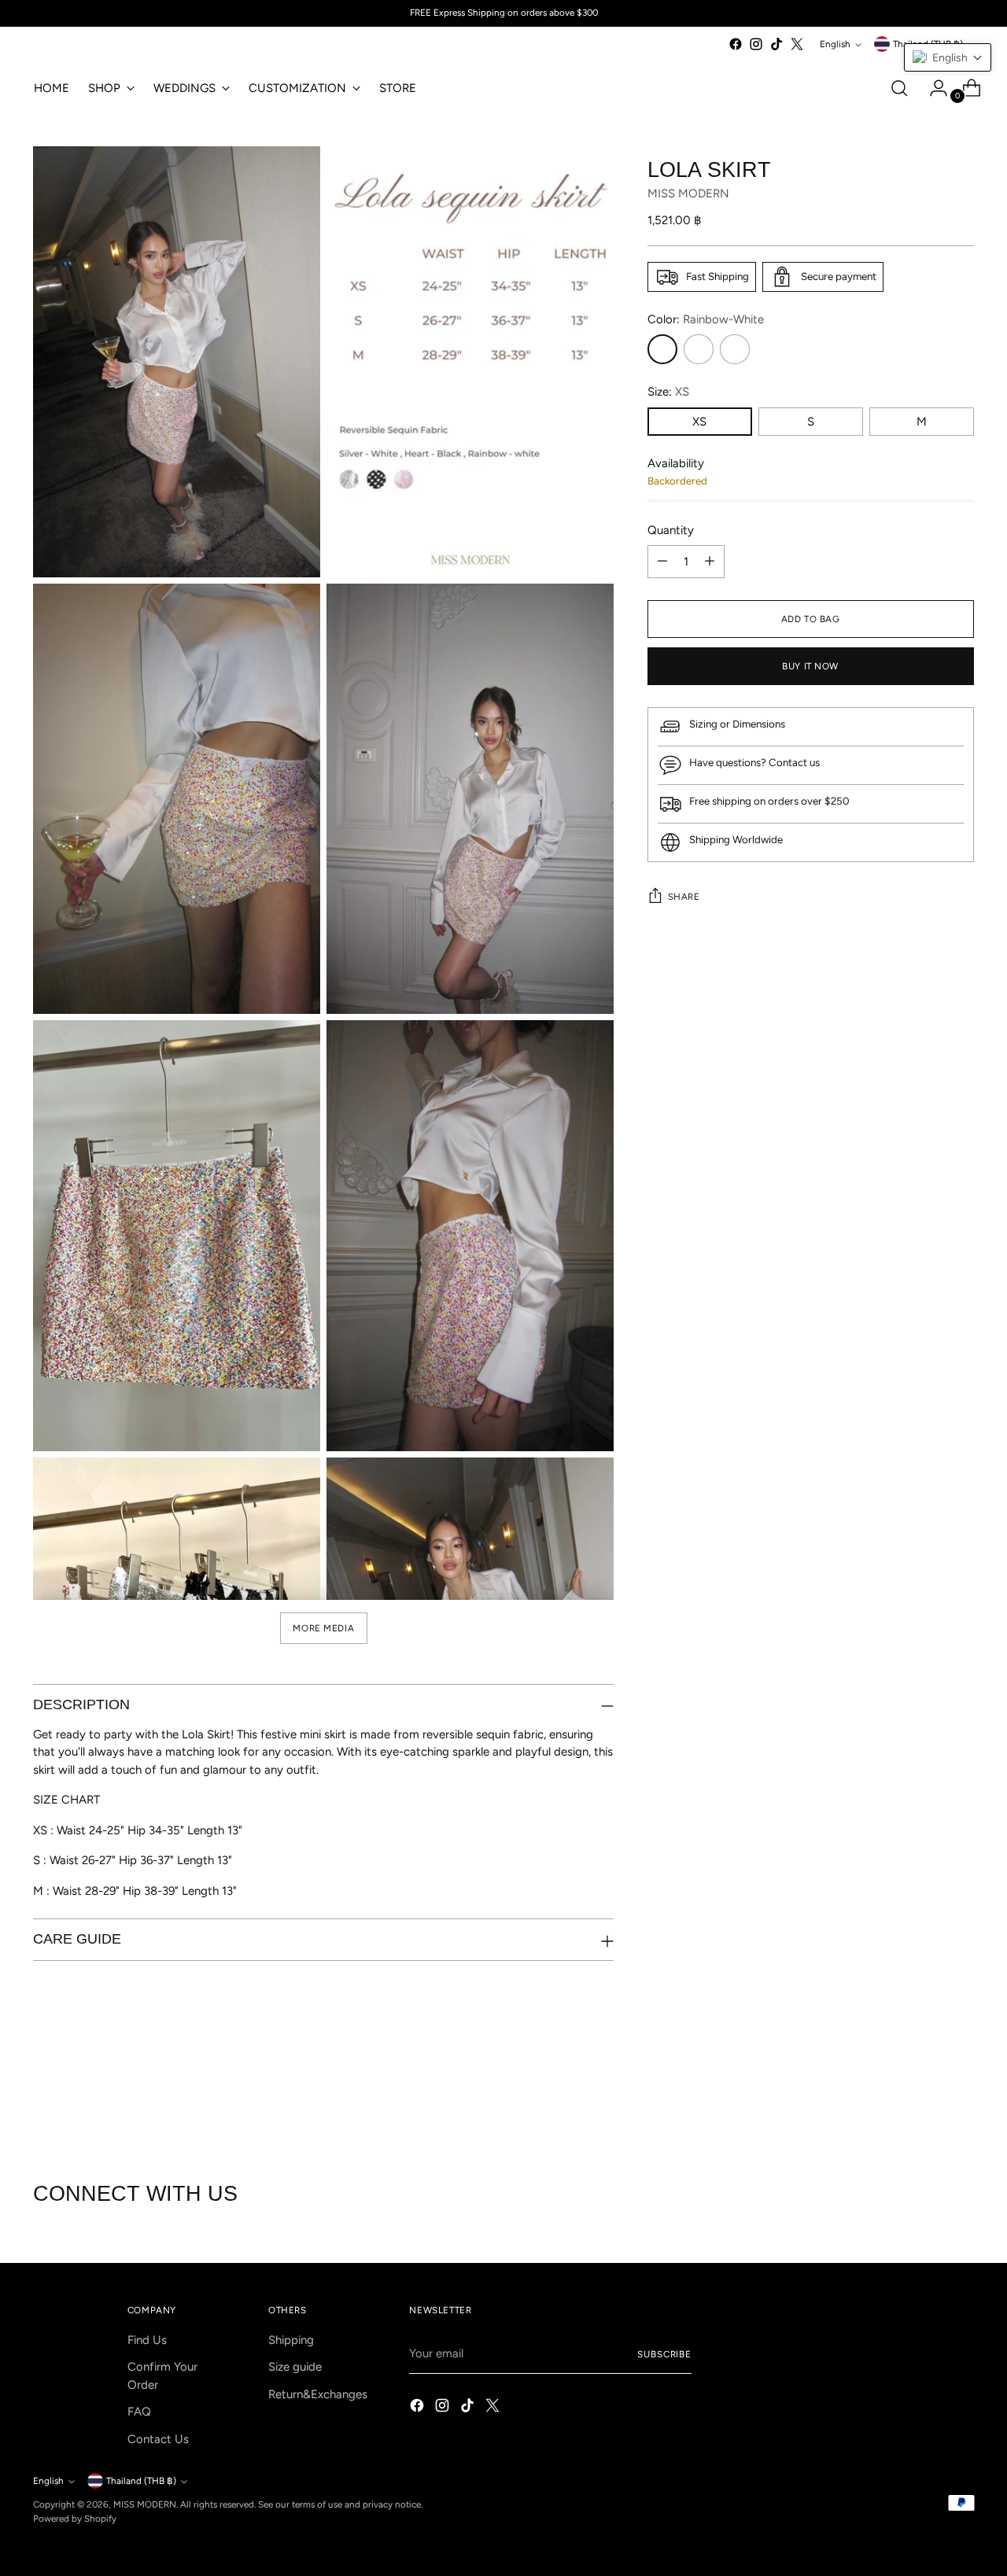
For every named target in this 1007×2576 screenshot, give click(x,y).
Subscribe (664, 2354)
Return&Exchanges (318, 2394)
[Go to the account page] (932, 88)
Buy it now (810, 666)
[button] (948, 57)
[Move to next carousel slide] (961, 2097)
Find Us (147, 2340)
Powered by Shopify (75, 2519)
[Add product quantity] (710, 562)
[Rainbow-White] (662, 349)
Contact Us (158, 2439)
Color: (706, 319)
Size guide (295, 2367)
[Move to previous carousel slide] (924, 2098)
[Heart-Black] (735, 349)
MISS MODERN (688, 194)
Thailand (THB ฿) (141, 2481)
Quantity (671, 530)
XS (699, 422)
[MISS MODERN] (80, 48)
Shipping (291, 2340)
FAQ (139, 2412)
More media (323, 1628)
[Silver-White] (699, 349)
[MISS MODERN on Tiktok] (776, 44)
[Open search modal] (899, 88)
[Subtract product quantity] (662, 562)
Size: (668, 392)
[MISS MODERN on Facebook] (736, 44)
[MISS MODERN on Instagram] (756, 44)
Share (684, 897)
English (835, 44)
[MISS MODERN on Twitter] (797, 44)
